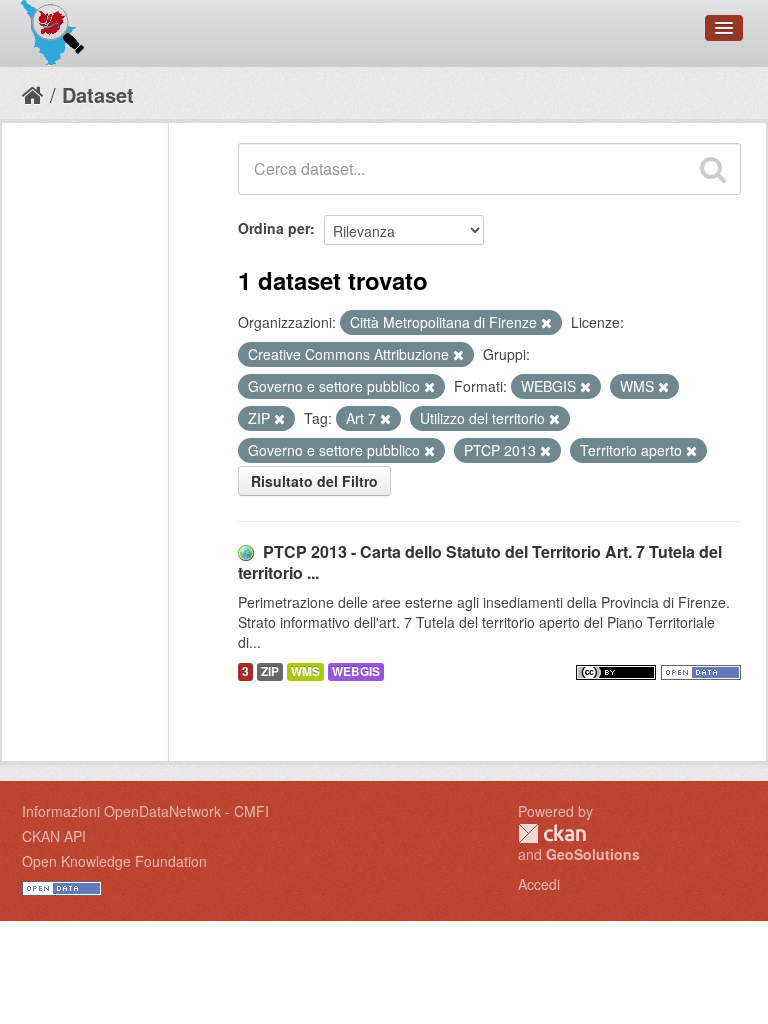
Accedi (539, 884)
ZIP (270, 671)
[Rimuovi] (546, 323)
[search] (713, 169)
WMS (305, 671)
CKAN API (54, 836)
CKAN (552, 833)
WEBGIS (356, 671)
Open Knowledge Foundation (114, 861)
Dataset (98, 94)
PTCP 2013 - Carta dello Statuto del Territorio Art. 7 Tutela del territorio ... (480, 562)
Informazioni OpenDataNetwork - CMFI (145, 811)
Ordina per (274, 228)
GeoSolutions (593, 854)
